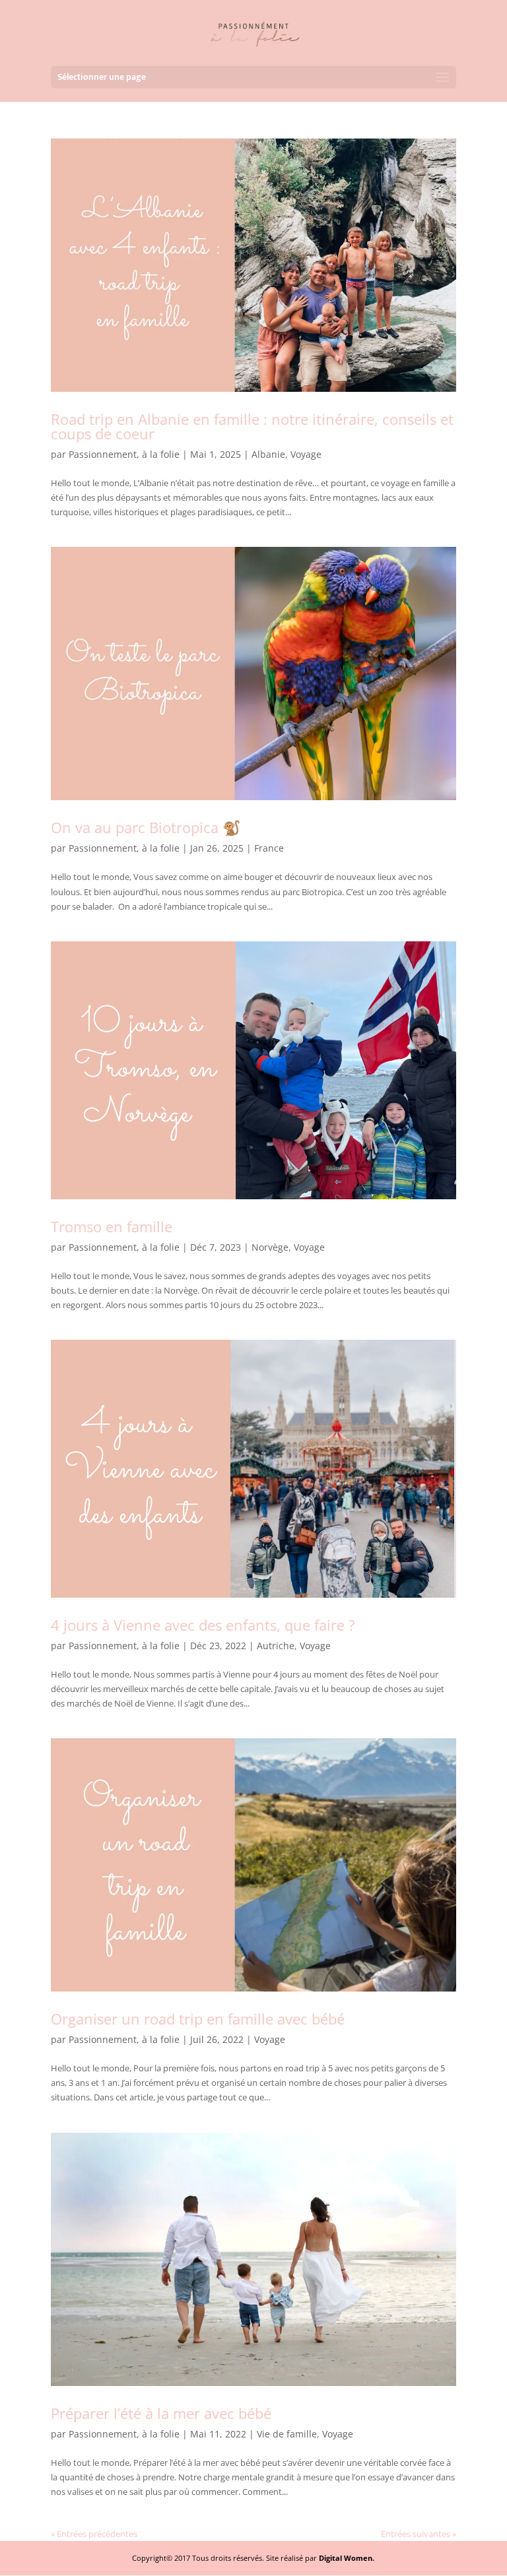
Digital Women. (347, 2558)
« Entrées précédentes (94, 2534)
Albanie (268, 454)
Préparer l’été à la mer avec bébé (161, 2413)
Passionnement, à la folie (124, 454)
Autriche (276, 1646)
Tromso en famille (112, 1226)
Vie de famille (287, 2434)
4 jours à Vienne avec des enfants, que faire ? (203, 1625)
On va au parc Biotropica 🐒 (146, 827)
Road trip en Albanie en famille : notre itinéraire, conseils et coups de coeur (252, 426)
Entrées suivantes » (419, 2534)
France (269, 848)
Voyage (306, 454)
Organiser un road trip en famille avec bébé (198, 2019)
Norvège (270, 1247)
